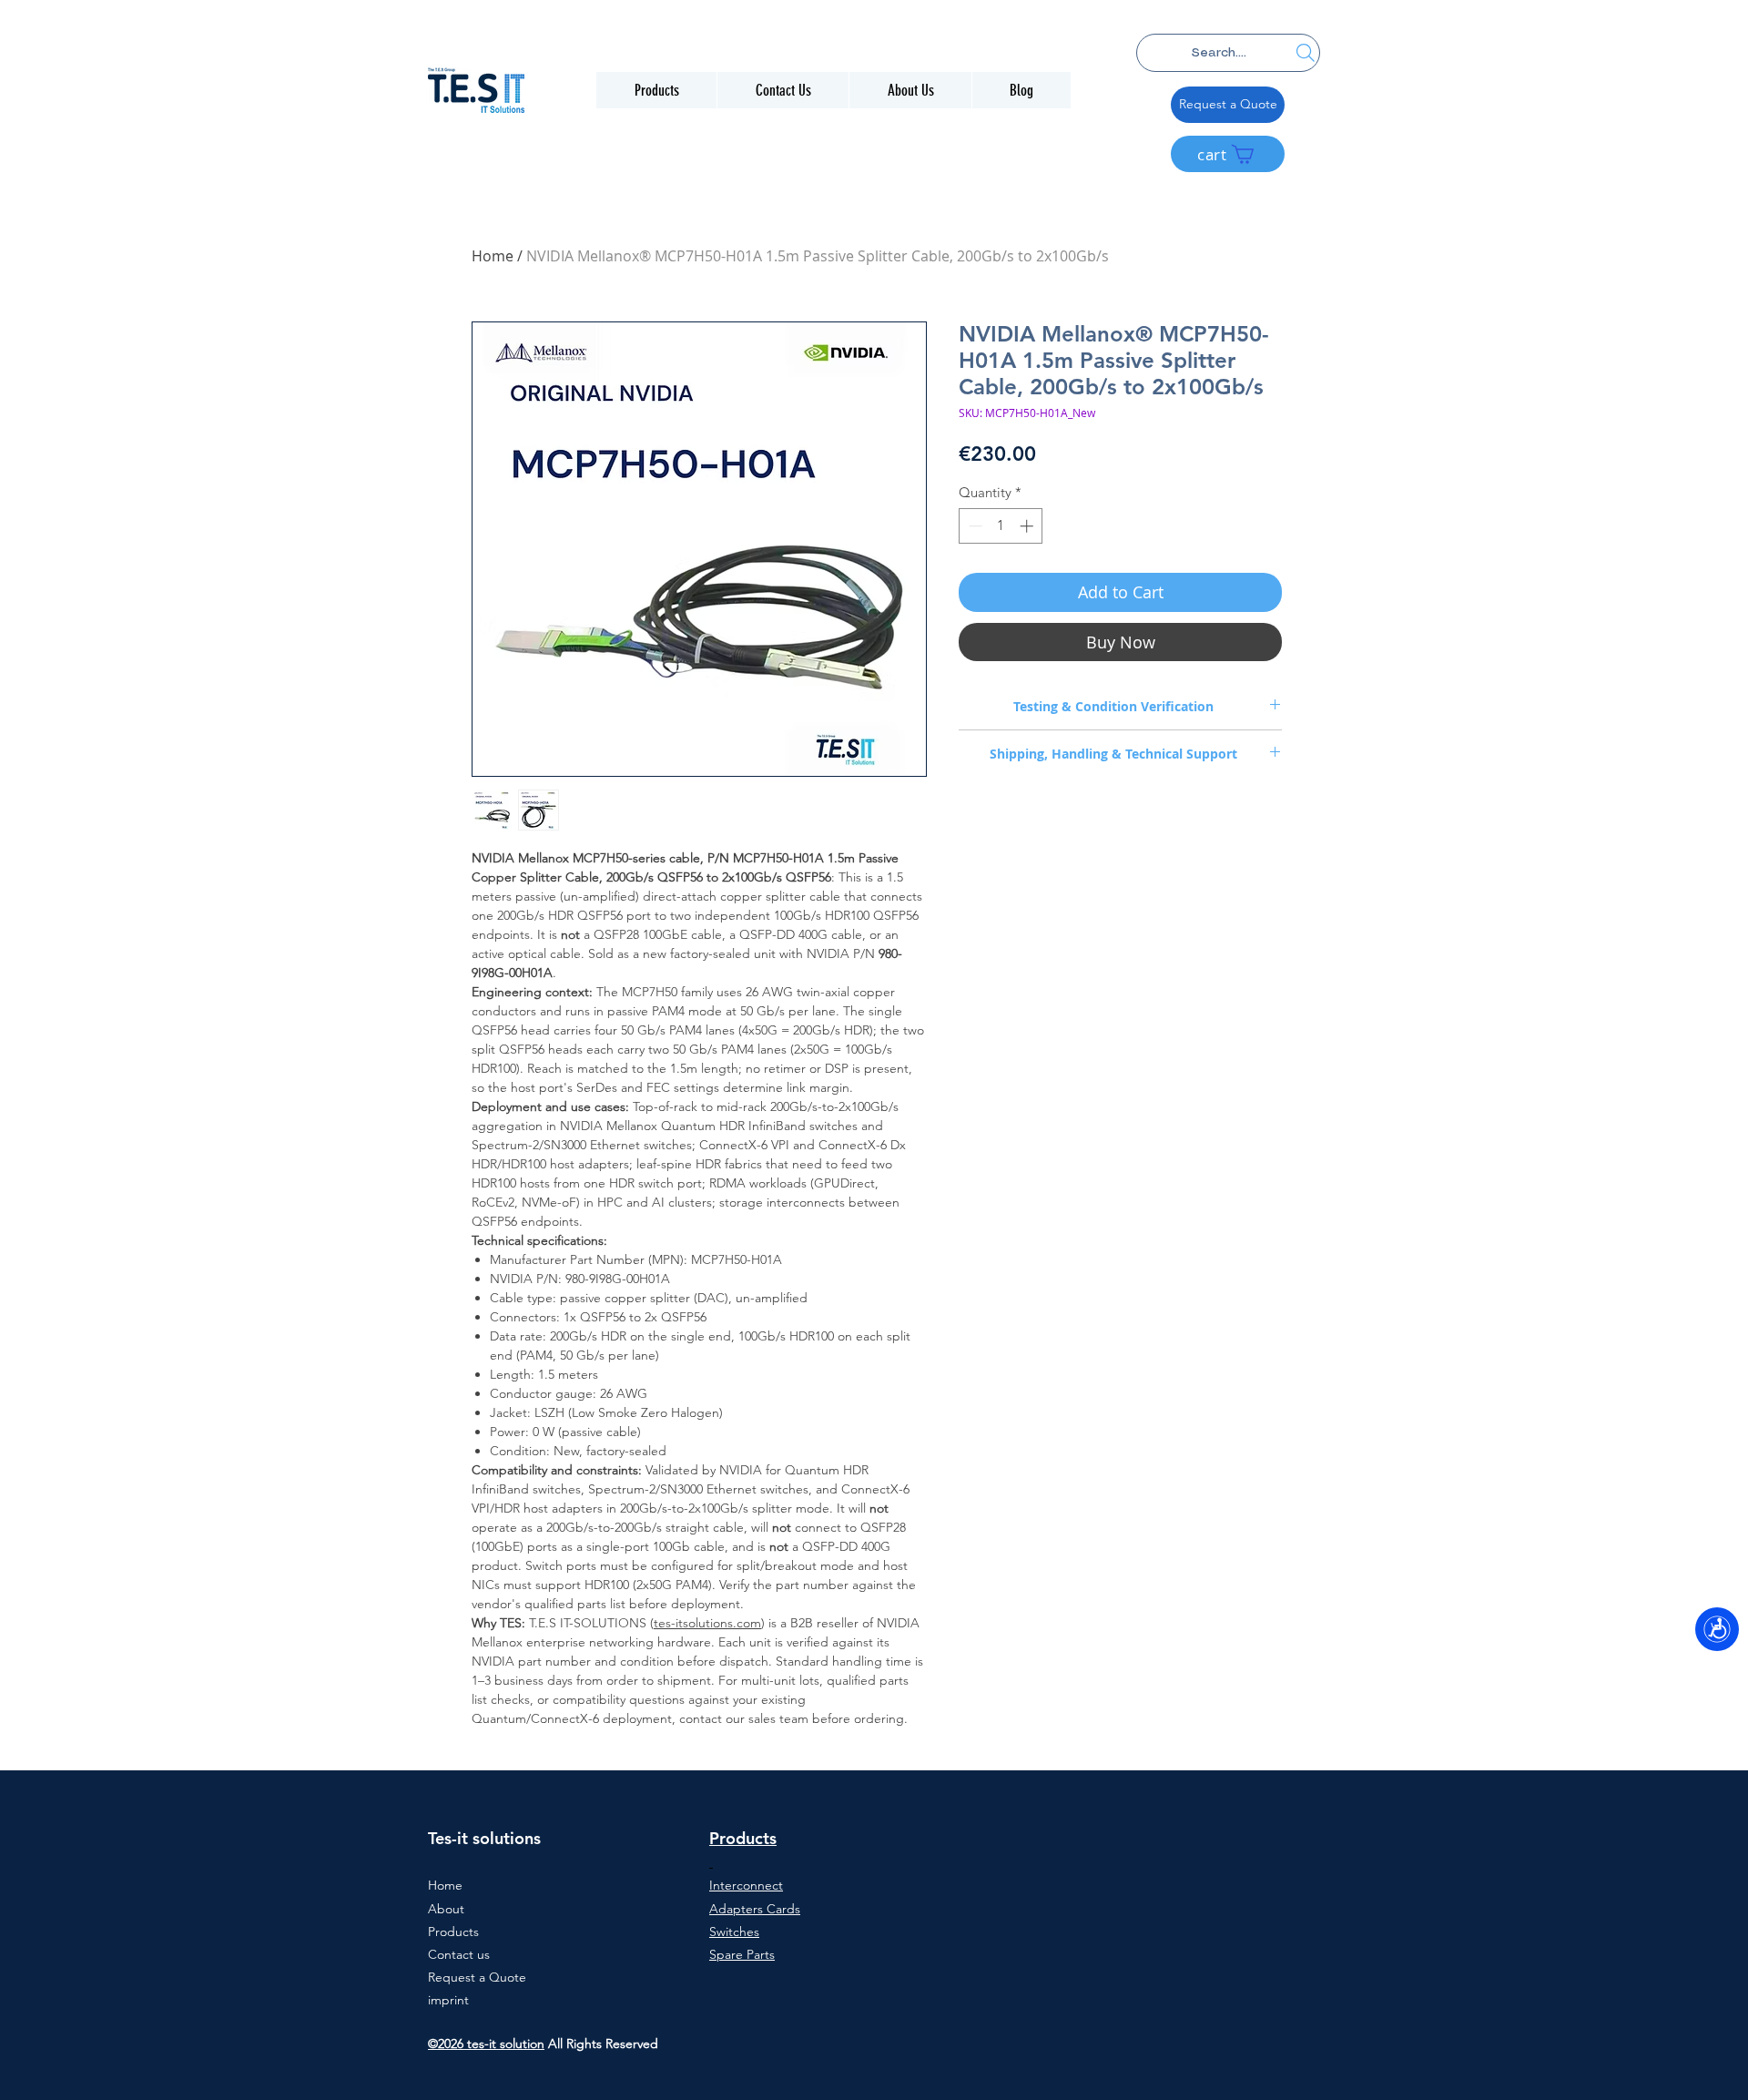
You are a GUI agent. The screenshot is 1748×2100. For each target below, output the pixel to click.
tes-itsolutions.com (707, 1623)
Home (493, 256)
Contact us (459, 1954)
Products (453, 1932)
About (446, 1909)
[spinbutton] (1001, 526)
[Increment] (1028, 526)
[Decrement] (974, 526)
